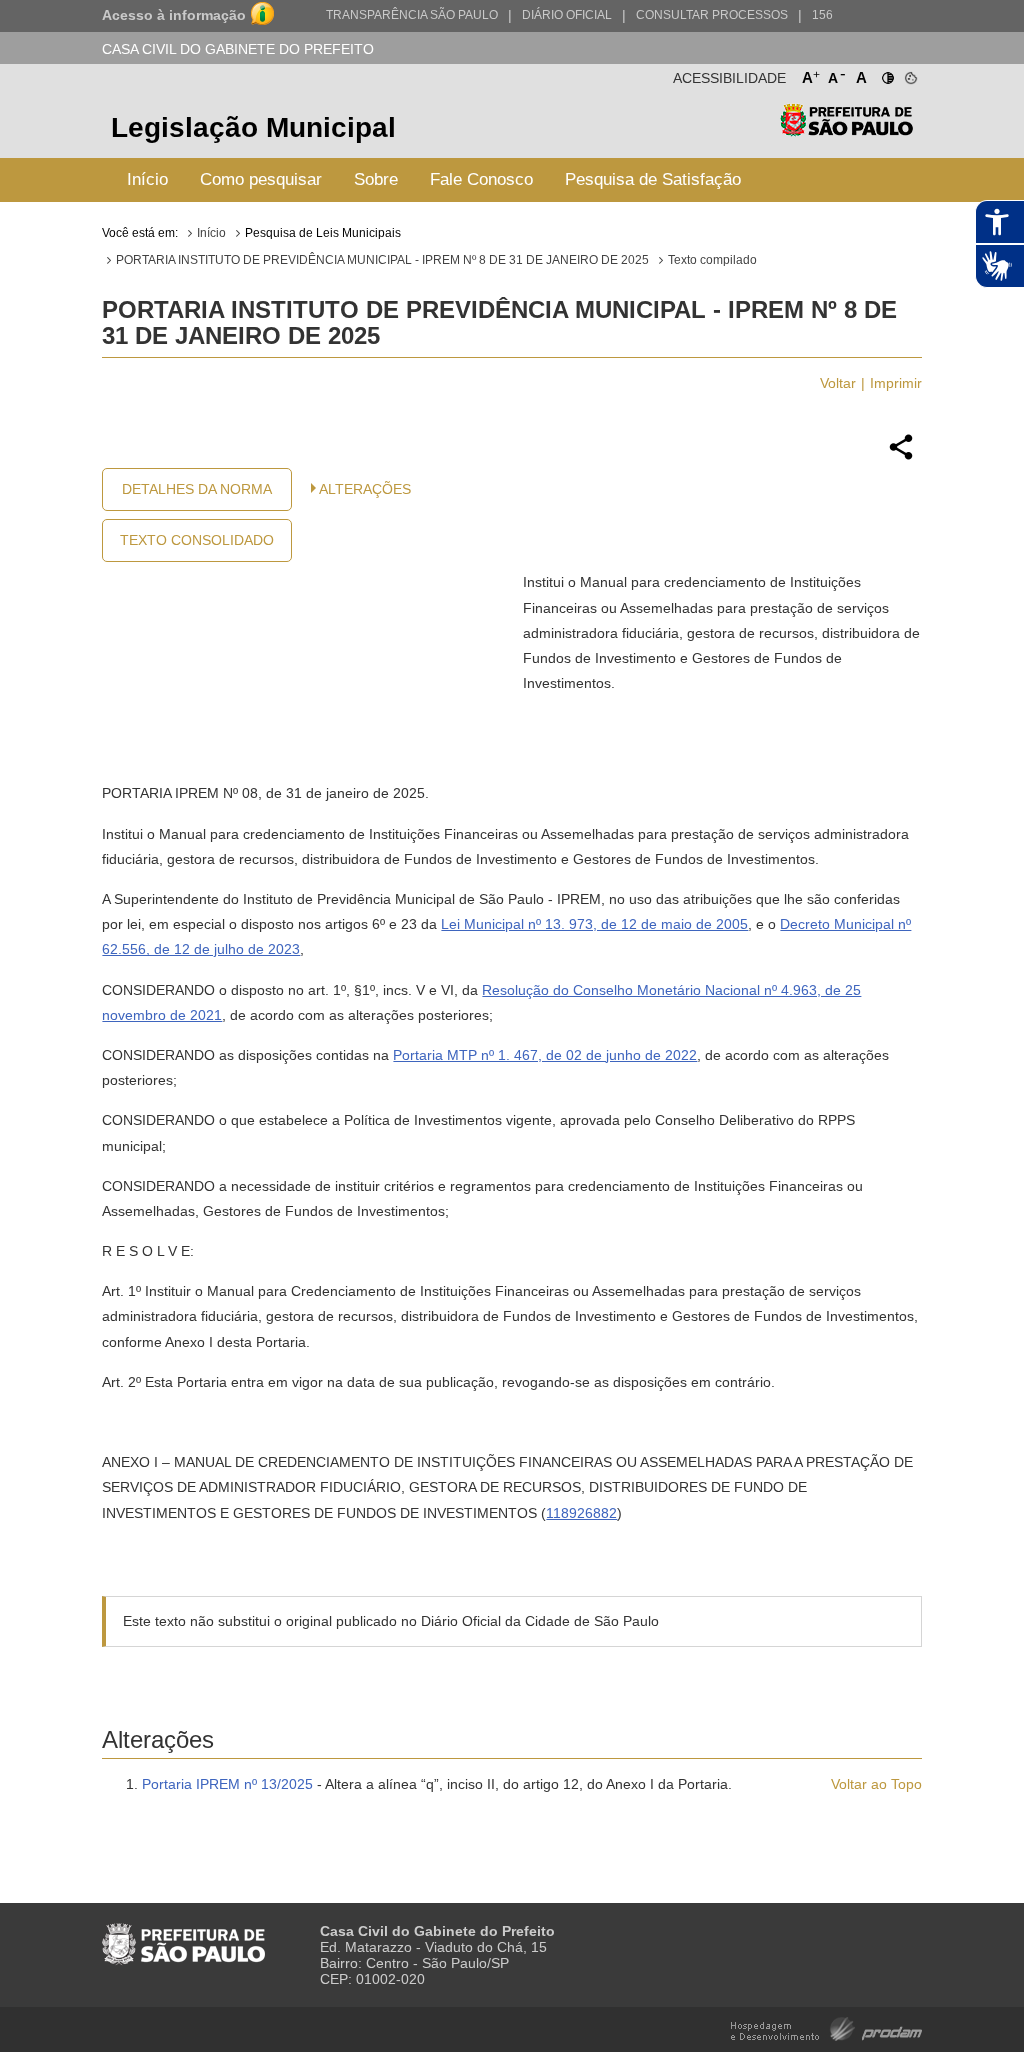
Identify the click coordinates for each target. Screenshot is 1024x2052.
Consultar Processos (712, 15)
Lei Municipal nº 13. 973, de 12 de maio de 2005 (594, 924)
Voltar (838, 383)
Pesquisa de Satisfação (653, 179)
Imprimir (896, 383)
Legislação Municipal (253, 127)
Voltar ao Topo (876, 1784)
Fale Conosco (481, 179)
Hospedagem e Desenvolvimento (826, 2027)
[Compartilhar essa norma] (901, 457)
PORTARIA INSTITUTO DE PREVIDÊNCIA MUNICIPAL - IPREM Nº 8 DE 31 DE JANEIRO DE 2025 (382, 260)
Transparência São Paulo (412, 15)
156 (822, 15)
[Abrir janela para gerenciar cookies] (909, 74)
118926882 (581, 1513)
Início (147, 179)
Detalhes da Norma (197, 489)
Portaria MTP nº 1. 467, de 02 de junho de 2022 (545, 1055)
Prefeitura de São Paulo (846, 130)
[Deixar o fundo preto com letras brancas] (886, 74)
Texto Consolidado (197, 540)
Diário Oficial (567, 15)
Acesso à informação (174, 15)
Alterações (365, 489)
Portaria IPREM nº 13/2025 (227, 1784)
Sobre (376, 179)
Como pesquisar (261, 179)
